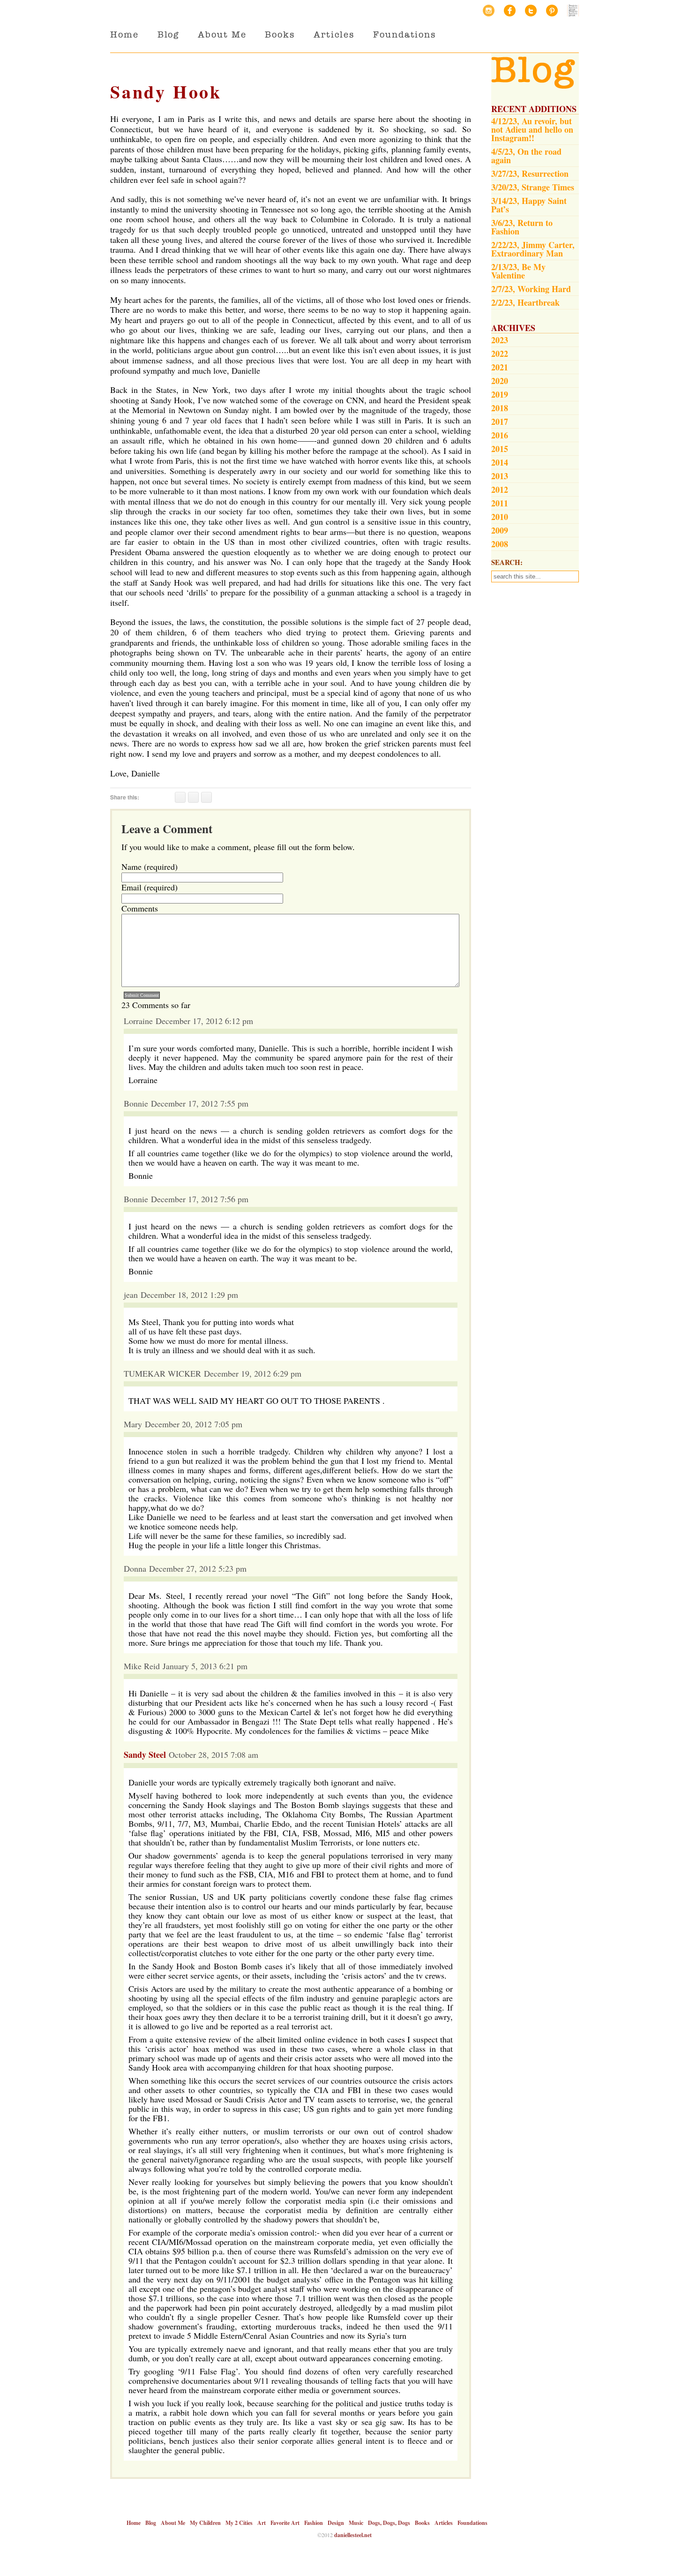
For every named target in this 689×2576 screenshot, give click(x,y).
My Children (205, 2523)
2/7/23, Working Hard (531, 289)
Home (124, 34)
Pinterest (552, 11)
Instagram (489, 11)
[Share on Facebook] (180, 797)
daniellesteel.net (353, 2535)
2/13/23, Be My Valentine (518, 271)
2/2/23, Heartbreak (525, 302)
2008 (500, 544)
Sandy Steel (145, 1755)
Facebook (510, 11)
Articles (334, 34)
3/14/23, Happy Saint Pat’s (529, 205)
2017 (500, 422)
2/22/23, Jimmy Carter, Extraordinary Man (533, 249)
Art (262, 2523)
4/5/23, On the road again (526, 156)
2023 (500, 340)
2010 (500, 517)
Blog (169, 34)
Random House (573, 11)
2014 (500, 462)
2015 (500, 449)
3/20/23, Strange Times (533, 187)
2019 (500, 394)
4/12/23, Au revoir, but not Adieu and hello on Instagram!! (532, 129)
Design (336, 2523)
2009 (500, 530)
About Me (222, 34)
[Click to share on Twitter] (193, 797)
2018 (500, 408)
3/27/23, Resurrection (530, 173)
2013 (500, 476)
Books (280, 34)
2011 (500, 503)
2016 (500, 435)
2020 (500, 381)
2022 (500, 354)
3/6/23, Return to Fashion (522, 227)
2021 (500, 367)
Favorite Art (285, 2523)
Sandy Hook (166, 92)
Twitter (531, 11)
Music (356, 2523)
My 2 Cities (239, 2523)
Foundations (404, 34)
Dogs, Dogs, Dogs (389, 2523)
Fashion (314, 2523)
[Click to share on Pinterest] (206, 797)
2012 (500, 490)
